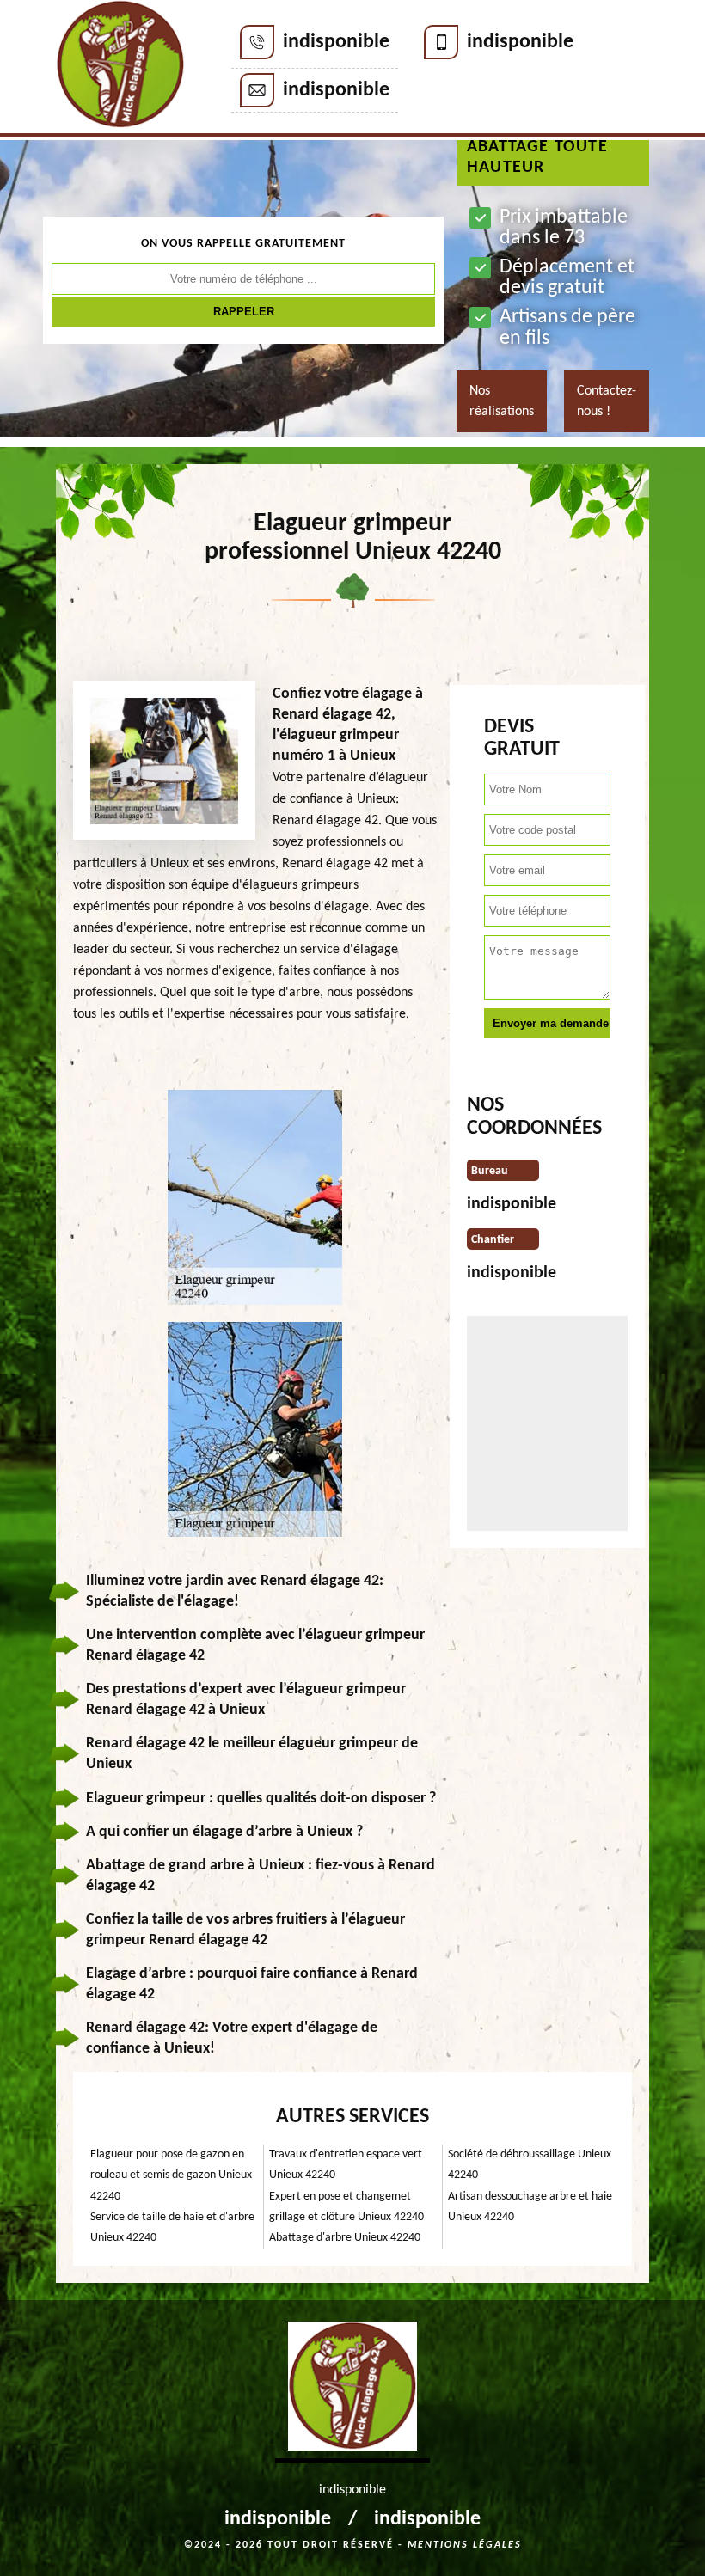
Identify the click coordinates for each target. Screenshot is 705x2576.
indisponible (336, 42)
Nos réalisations (502, 401)
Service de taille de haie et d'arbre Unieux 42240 (172, 2227)
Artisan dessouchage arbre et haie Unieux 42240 (530, 2207)
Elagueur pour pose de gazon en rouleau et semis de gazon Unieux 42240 (171, 2175)
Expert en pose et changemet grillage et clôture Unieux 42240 (346, 2207)
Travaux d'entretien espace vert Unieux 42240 (346, 2165)
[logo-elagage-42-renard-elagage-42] (120, 68)
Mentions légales (465, 2545)
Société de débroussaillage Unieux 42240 (530, 2165)
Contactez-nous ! (607, 401)
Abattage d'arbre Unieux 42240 (345, 2238)
